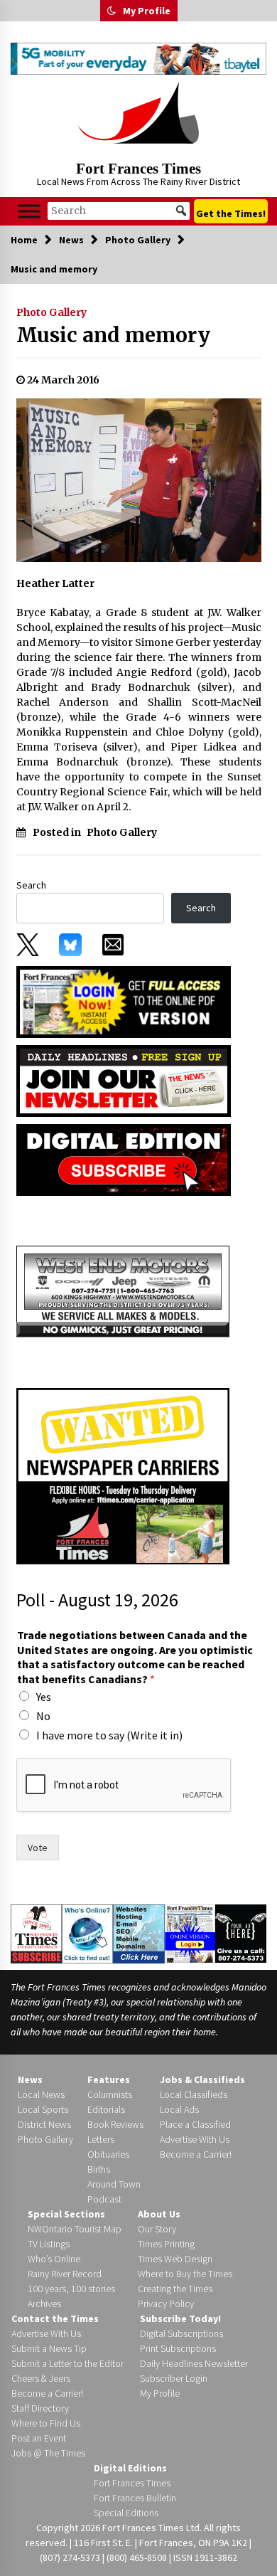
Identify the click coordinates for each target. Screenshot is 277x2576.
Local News (41, 2094)
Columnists (110, 2094)
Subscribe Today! (180, 2318)
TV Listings (49, 2244)
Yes (44, 1697)
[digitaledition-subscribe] (124, 1159)
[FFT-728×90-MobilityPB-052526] (138, 59)
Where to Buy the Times (185, 2274)
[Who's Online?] (87, 1933)
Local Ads (179, 2109)
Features (109, 2079)
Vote (38, 1848)
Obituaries (108, 2154)
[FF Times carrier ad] (123, 1475)
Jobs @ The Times (48, 2453)
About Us (159, 2214)
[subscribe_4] (124, 1080)
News (30, 2079)
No (43, 1716)
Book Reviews (115, 2124)
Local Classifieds (194, 2094)
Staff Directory (40, 2408)
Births (99, 2169)
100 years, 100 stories (71, 2289)
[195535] (123, 1290)
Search (31, 885)
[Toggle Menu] (29, 211)
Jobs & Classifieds (202, 2079)
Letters (101, 2139)
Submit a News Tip (49, 2348)
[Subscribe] (36, 1934)
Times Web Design (175, 2259)
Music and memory (113, 335)
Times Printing (166, 2244)
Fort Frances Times (138, 169)
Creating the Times (175, 2289)
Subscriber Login (174, 2378)
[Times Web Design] (139, 1933)
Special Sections (66, 2214)
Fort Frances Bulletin (135, 2498)
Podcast (104, 2199)
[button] (112, 11)
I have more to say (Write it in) (109, 1735)
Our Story (157, 2229)
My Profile (147, 11)
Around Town (114, 2184)
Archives (44, 2304)
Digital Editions (130, 2468)
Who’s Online (54, 2259)
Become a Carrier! (196, 2154)
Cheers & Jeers (41, 2378)
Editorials (106, 2109)
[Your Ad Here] (241, 1933)
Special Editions (126, 2513)
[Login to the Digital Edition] (190, 1932)
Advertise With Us (195, 2139)
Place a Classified (195, 2124)
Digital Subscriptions (181, 2333)
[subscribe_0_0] (124, 1001)
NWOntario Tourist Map (75, 2229)
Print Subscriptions (178, 2348)
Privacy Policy (166, 2304)
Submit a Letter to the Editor (67, 2363)
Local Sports (43, 2109)
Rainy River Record (65, 2274)
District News (44, 2124)
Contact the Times (55, 2318)
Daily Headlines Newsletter (194, 2363)
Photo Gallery (51, 312)
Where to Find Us (46, 2423)
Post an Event (39, 2438)
